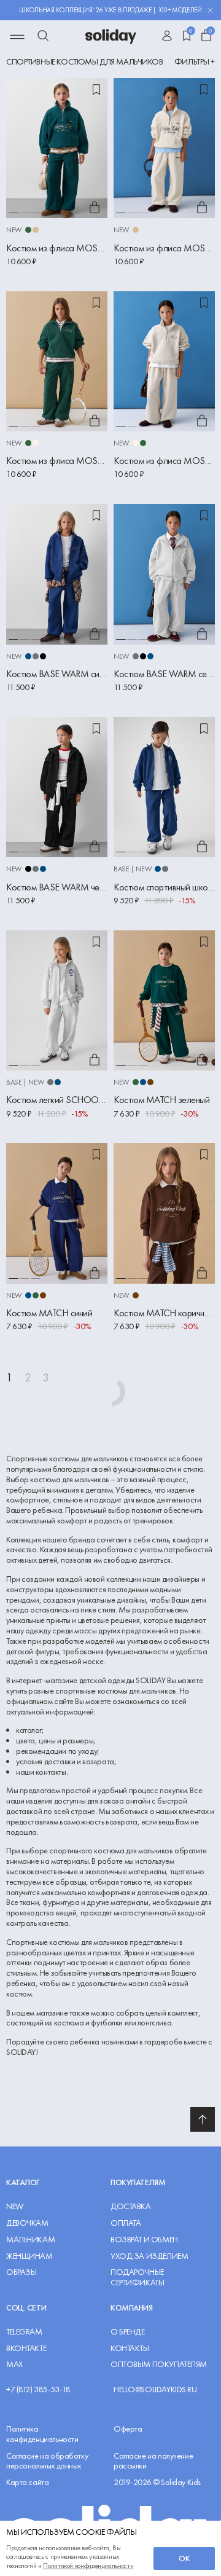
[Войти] (167, 37)
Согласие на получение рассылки (153, 2461)
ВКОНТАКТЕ (26, 2348)
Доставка (131, 2206)
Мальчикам (30, 2240)
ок (184, 2558)
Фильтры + (195, 62)
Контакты (130, 2348)
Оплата (126, 2223)
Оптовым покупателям (159, 2364)
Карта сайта (27, 2482)
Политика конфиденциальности (42, 2434)
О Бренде (128, 2332)
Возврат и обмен (144, 2240)
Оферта (128, 2429)
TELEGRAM (24, 2332)
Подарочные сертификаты (137, 2277)
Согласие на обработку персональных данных (47, 2461)
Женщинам (29, 2256)
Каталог (23, 2182)
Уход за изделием (149, 2256)
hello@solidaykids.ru (155, 2389)
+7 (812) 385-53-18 (38, 2389)
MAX (14, 2364)
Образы (21, 2272)
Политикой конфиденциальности (88, 2566)
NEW (15, 2206)
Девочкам (27, 2223)
